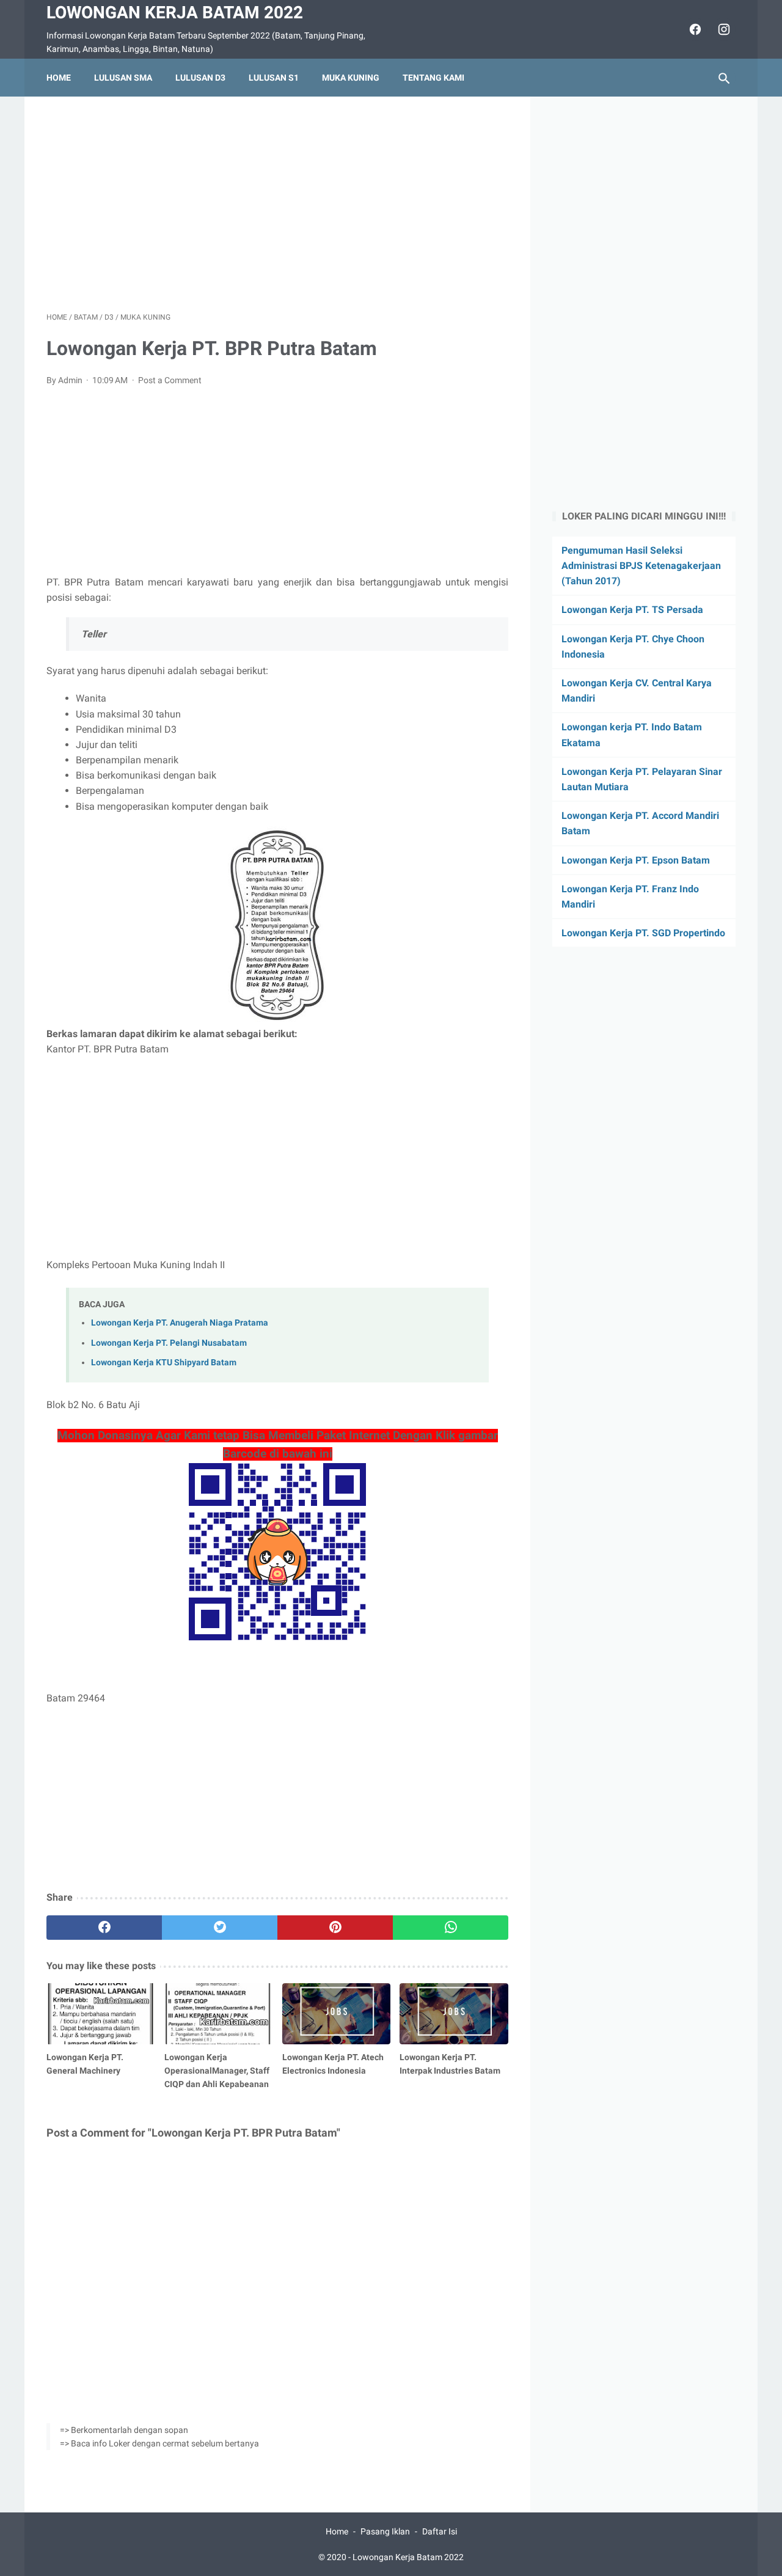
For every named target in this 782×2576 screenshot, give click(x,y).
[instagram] (722, 29)
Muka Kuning (351, 78)
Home (59, 78)
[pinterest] (335, 1928)
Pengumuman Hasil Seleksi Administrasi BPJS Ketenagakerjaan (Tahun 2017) (641, 566)
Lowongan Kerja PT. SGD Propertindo (643, 933)
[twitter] (220, 1928)
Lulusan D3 (200, 78)
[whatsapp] (451, 1928)
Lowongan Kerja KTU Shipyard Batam (164, 1363)
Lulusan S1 (274, 78)
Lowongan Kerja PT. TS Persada (632, 610)
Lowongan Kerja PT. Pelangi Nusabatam (169, 1343)
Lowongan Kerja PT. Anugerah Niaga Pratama (180, 1323)
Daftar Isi (440, 2531)
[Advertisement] (277, 204)
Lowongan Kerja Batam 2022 (175, 13)
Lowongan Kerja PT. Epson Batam (636, 860)
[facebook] (694, 29)
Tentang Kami (433, 78)
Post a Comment (170, 380)
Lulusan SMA (123, 78)
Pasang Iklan (385, 2531)
